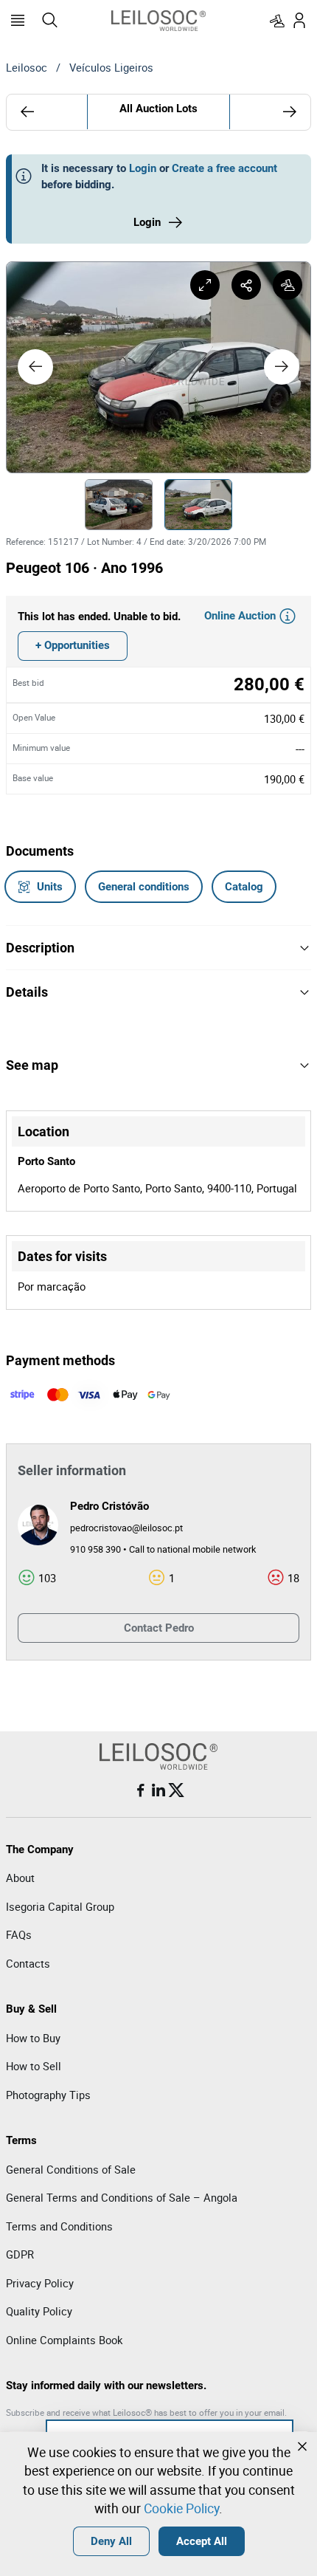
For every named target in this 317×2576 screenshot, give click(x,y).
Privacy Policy (40, 2283)
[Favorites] (277, 21)
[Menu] (18, 21)
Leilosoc (27, 67)
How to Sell (34, 2066)
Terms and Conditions (59, 2226)
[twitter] (176, 1790)
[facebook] (141, 1790)
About (20, 1878)
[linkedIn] (158, 1790)
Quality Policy (39, 2311)
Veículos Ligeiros (111, 67)
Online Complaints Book (64, 2340)
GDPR (20, 2254)
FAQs (19, 1934)
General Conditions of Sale (71, 2169)
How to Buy (33, 2038)
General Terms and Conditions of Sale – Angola (122, 2197)
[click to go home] (158, 21)
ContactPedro (159, 1628)
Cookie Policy (181, 2508)
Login (143, 168)
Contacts (28, 1963)
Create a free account (224, 168)
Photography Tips (48, 2095)
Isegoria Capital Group (60, 1906)
